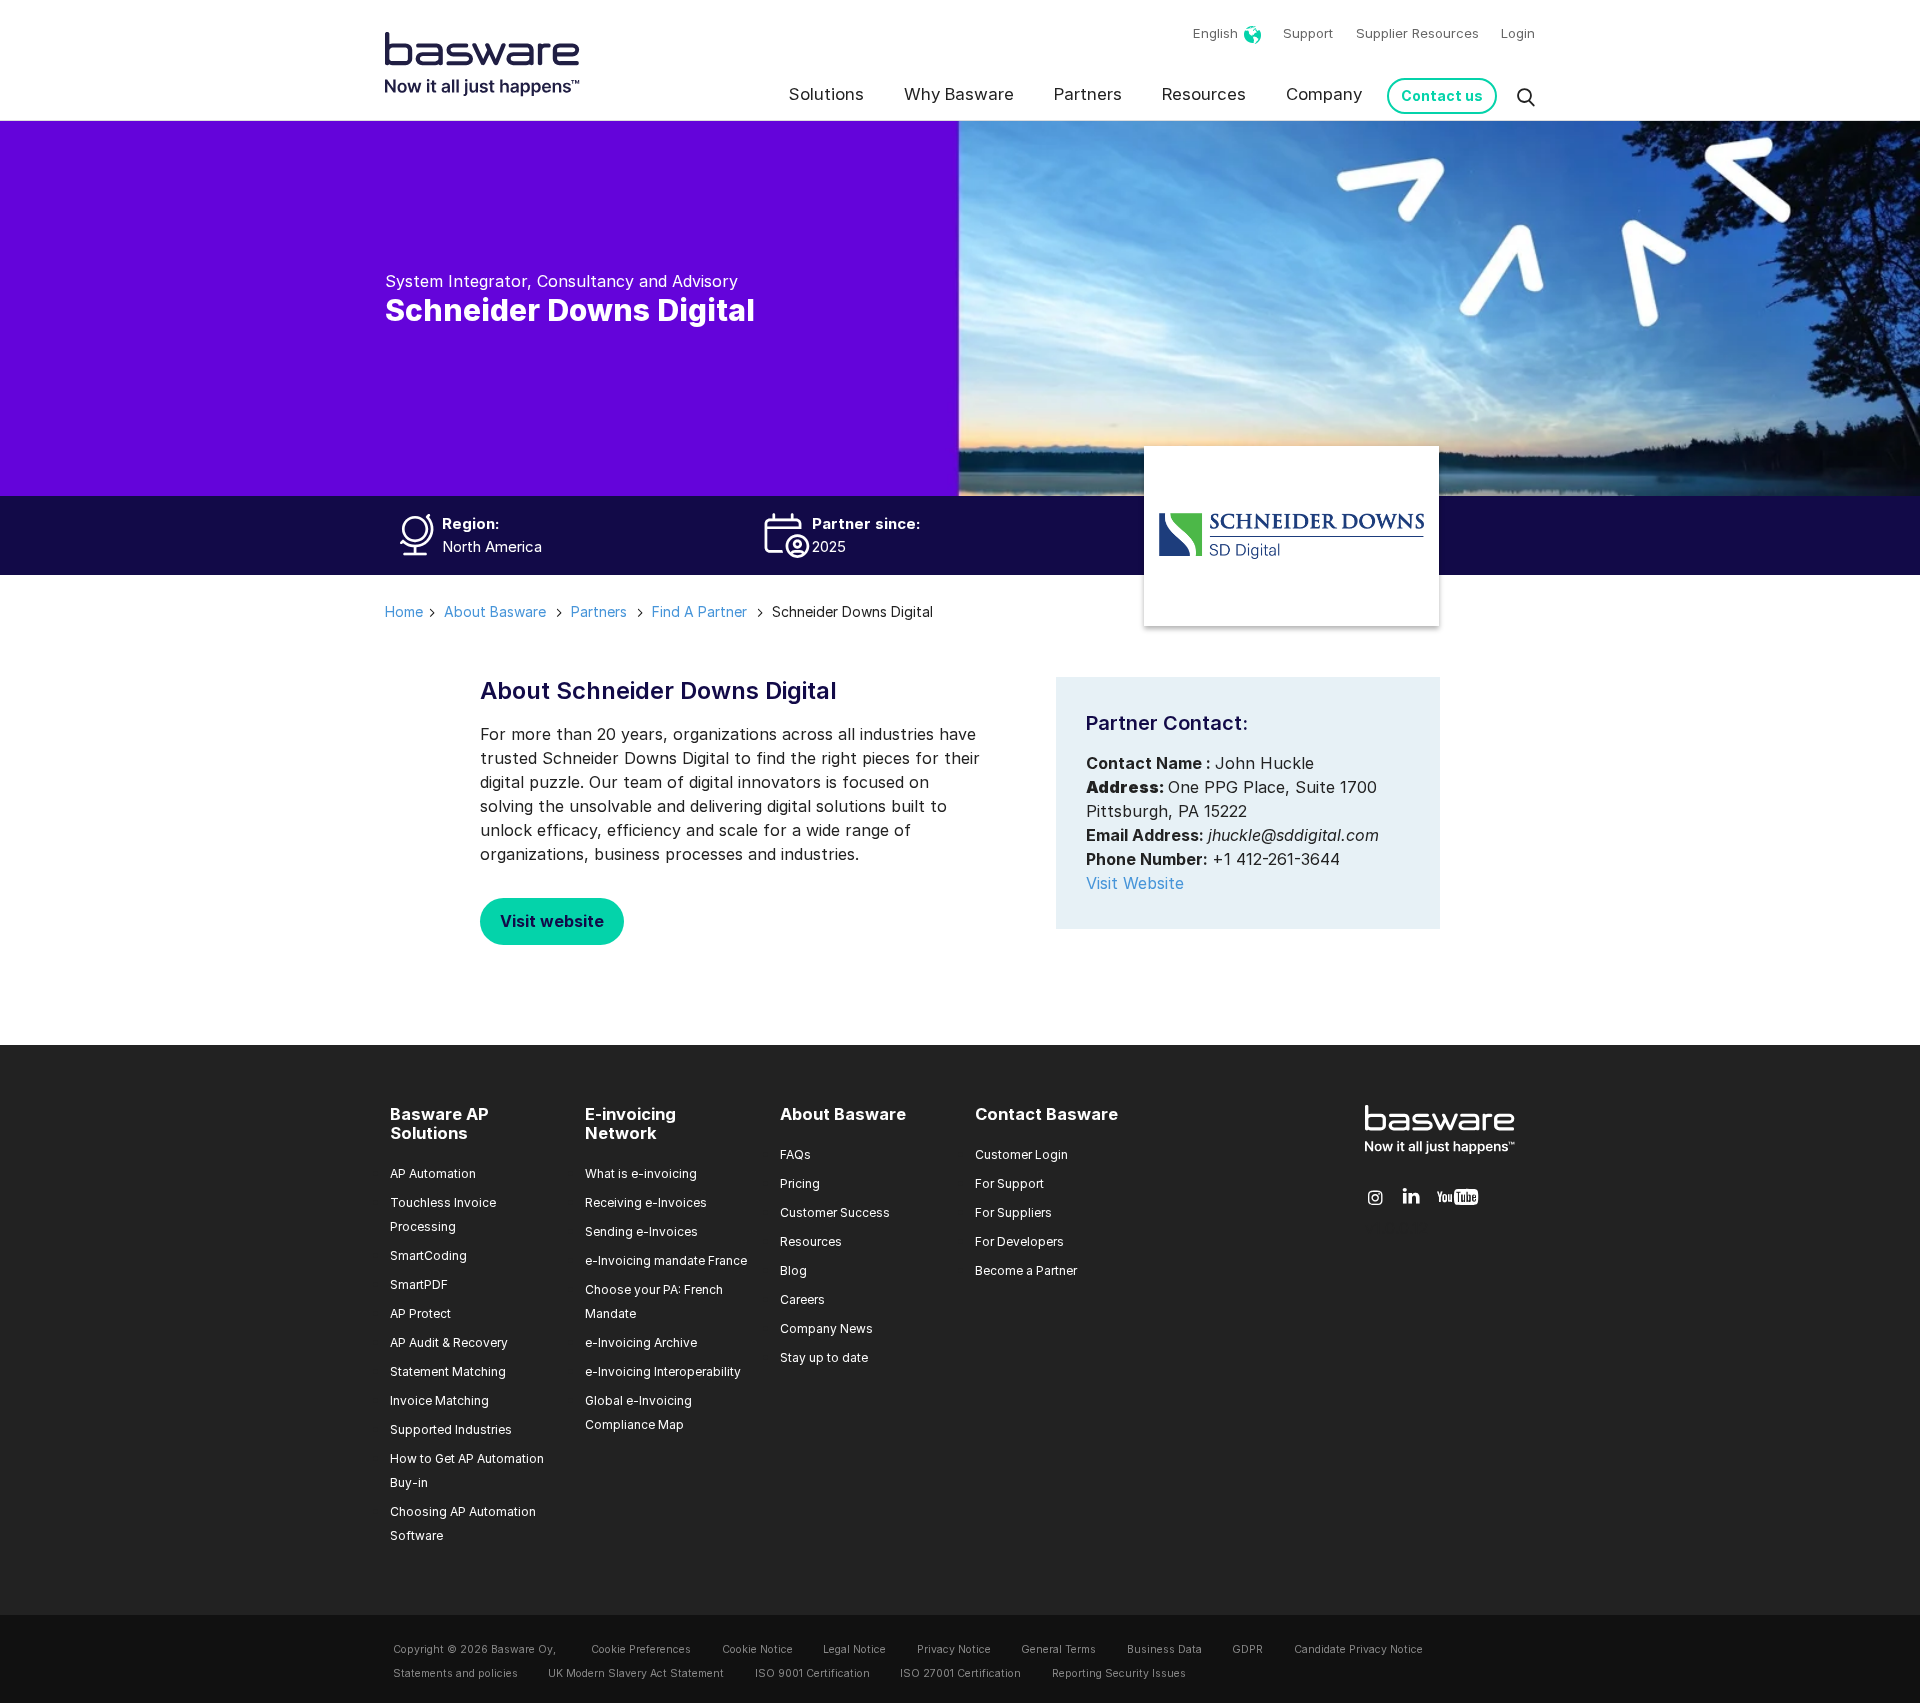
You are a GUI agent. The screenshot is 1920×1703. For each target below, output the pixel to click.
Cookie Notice (757, 1649)
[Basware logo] (1440, 1154)
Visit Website (1135, 883)
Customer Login (1021, 1154)
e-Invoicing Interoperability (663, 1371)
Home (404, 611)
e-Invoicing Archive (641, 1342)
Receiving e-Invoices (646, 1202)
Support (1308, 33)
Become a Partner (1026, 1270)
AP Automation (433, 1173)
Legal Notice (854, 1649)
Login (1518, 33)
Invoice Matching (439, 1400)
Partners (1088, 94)
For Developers (1019, 1241)
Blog (793, 1270)
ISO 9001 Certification (812, 1673)
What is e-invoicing (641, 1173)
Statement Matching (448, 1371)
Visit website (552, 921)
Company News (826, 1328)
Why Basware (959, 94)
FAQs (795, 1154)
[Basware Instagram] (1375, 1198)
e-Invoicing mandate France (666, 1260)
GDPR (1247, 1649)
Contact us (1442, 95)
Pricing (800, 1183)
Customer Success (835, 1212)
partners (599, 611)
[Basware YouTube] (1457, 1198)
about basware (495, 611)
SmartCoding (428, 1255)
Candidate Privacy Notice (1358, 1649)
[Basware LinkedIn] (1411, 1197)
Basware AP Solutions (439, 1124)
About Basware (843, 1114)
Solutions (826, 94)
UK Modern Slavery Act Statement (636, 1673)
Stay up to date (824, 1357)
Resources (1204, 94)
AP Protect (420, 1313)
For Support (1009, 1183)
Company (1324, 94)
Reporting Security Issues (1119, 1673)
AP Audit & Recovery (449, 1342)
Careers (802, 1299)
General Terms (1058, 1649)
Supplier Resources (1417, 33)
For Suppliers (1013, 1212)
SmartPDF (419, 1284)
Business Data (1164, 1649)
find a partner (699, 611)
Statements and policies (455, 1673)
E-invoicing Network (630, 1124)
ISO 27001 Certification (960, 1673)
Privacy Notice (954, 1649)
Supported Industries (451, 1429)
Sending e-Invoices (641, 1231)
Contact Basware (1046, 1114)
